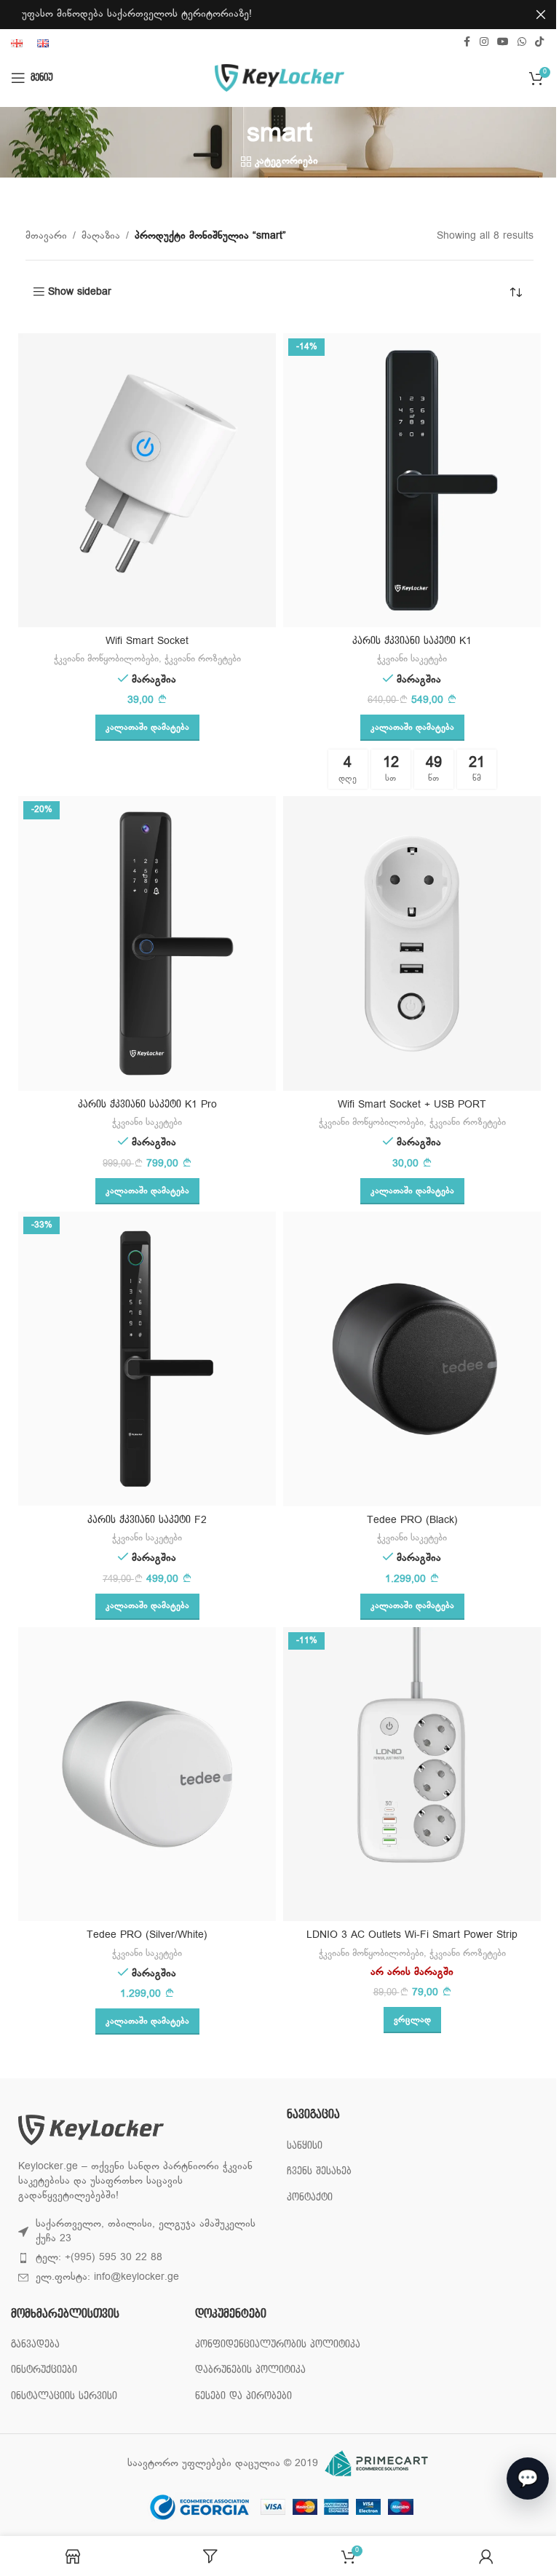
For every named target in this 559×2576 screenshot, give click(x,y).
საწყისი (300, 2146)
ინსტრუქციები (44, 2370)
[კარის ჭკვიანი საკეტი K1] (407, 481)
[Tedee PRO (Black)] (407, 1359)
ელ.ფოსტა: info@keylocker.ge (107, 2277)
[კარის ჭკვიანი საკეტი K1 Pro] (142, 943)
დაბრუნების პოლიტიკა (247, 2384)
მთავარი (41, 236)
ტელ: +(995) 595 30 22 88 (99, 2258)
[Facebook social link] (456, 43)
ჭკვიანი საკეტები (407, 659)
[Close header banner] (530, 15)
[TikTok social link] (528, 43)
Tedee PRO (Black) (407, 1520)
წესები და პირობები (240, 2410)
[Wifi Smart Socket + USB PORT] (407, 943)
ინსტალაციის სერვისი (64, 2396)
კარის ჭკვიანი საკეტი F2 (142, 1520)
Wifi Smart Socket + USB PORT (407, 1104)
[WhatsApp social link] (511, 43)
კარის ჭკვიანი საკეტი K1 (407, 641)
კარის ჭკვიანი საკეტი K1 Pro (142, 1104)
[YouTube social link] (492, 43)
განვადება (35, 2344)
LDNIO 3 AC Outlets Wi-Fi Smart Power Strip (407, 1935)
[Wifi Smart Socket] (142, 481)
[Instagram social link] (473, 43)
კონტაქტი (305, 2197)
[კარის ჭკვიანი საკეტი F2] (142, 1359)
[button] (142, 728)
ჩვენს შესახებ (314, 2171)
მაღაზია (96, 236)
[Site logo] (274, 78)
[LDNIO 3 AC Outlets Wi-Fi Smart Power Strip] (407, 1774)
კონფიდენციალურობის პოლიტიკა (247, 2352)
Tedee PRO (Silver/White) (142, 1935)
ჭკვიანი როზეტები (197, 659)
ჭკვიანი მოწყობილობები (100, 659)
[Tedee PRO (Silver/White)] (142, 1774)
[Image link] (91, 2130)
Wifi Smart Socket (142, 641)
